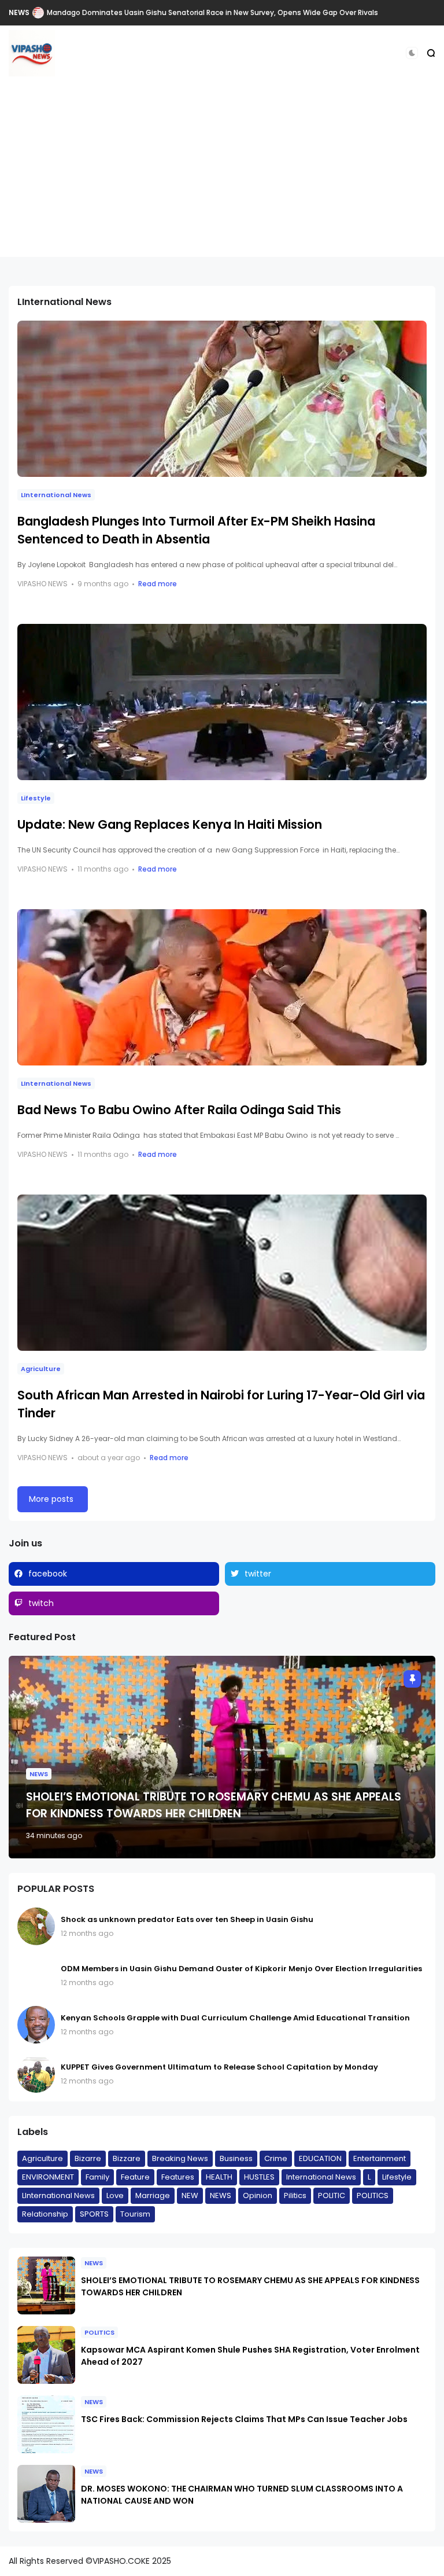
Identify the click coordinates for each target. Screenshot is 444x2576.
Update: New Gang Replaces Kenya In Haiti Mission (170, 824)
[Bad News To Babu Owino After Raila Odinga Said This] (222, 987)
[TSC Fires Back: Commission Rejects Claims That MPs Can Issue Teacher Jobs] (46, 2424)
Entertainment (380, 2158)
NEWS (19, 12)
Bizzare (127, 2158)
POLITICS (373, 2195)
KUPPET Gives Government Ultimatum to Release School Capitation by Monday (219, 2067)
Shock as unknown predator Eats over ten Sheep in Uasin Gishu (187, 1919)
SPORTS (94, 2214)
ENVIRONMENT (48, 2177)
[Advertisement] (222, 176)
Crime (276, 2158)
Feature (135, 2177)
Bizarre (88, 2158)
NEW (190, 2195)
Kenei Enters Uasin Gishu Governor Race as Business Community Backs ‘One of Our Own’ (205, 12)
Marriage (153, 2195)
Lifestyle (36, 798)
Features (178, 2177)
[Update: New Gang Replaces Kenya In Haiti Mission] (222, 702)
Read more (158, 584)
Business (236, 2158)
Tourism (135, 2214)
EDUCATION (320, 2158)
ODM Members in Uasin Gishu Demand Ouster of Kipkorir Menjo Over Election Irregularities (241, 1969)
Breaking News (180, 2158)
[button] (412, 53)
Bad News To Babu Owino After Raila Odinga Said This (179, 1110)
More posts (51, 1499)
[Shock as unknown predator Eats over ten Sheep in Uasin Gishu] (36, 1926)
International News (321, 2177)
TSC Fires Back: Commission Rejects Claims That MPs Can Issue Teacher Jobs (244, 2419)
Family (97, 2177)
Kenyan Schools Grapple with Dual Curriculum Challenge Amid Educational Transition (235, 2018)
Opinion (258, 2195)
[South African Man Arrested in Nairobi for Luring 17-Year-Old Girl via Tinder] (222, 1273)
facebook (48, 1574)
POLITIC (332, 2195)
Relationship (45, 2214)
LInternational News (56, 495)
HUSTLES (259, 2177)
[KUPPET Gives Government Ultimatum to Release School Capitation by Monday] (36, 2074)
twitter (258, 1574)
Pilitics (295, 2195)
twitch (41, 1603)
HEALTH (219, 2177)
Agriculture (41, 1369)
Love (115, 2195)
